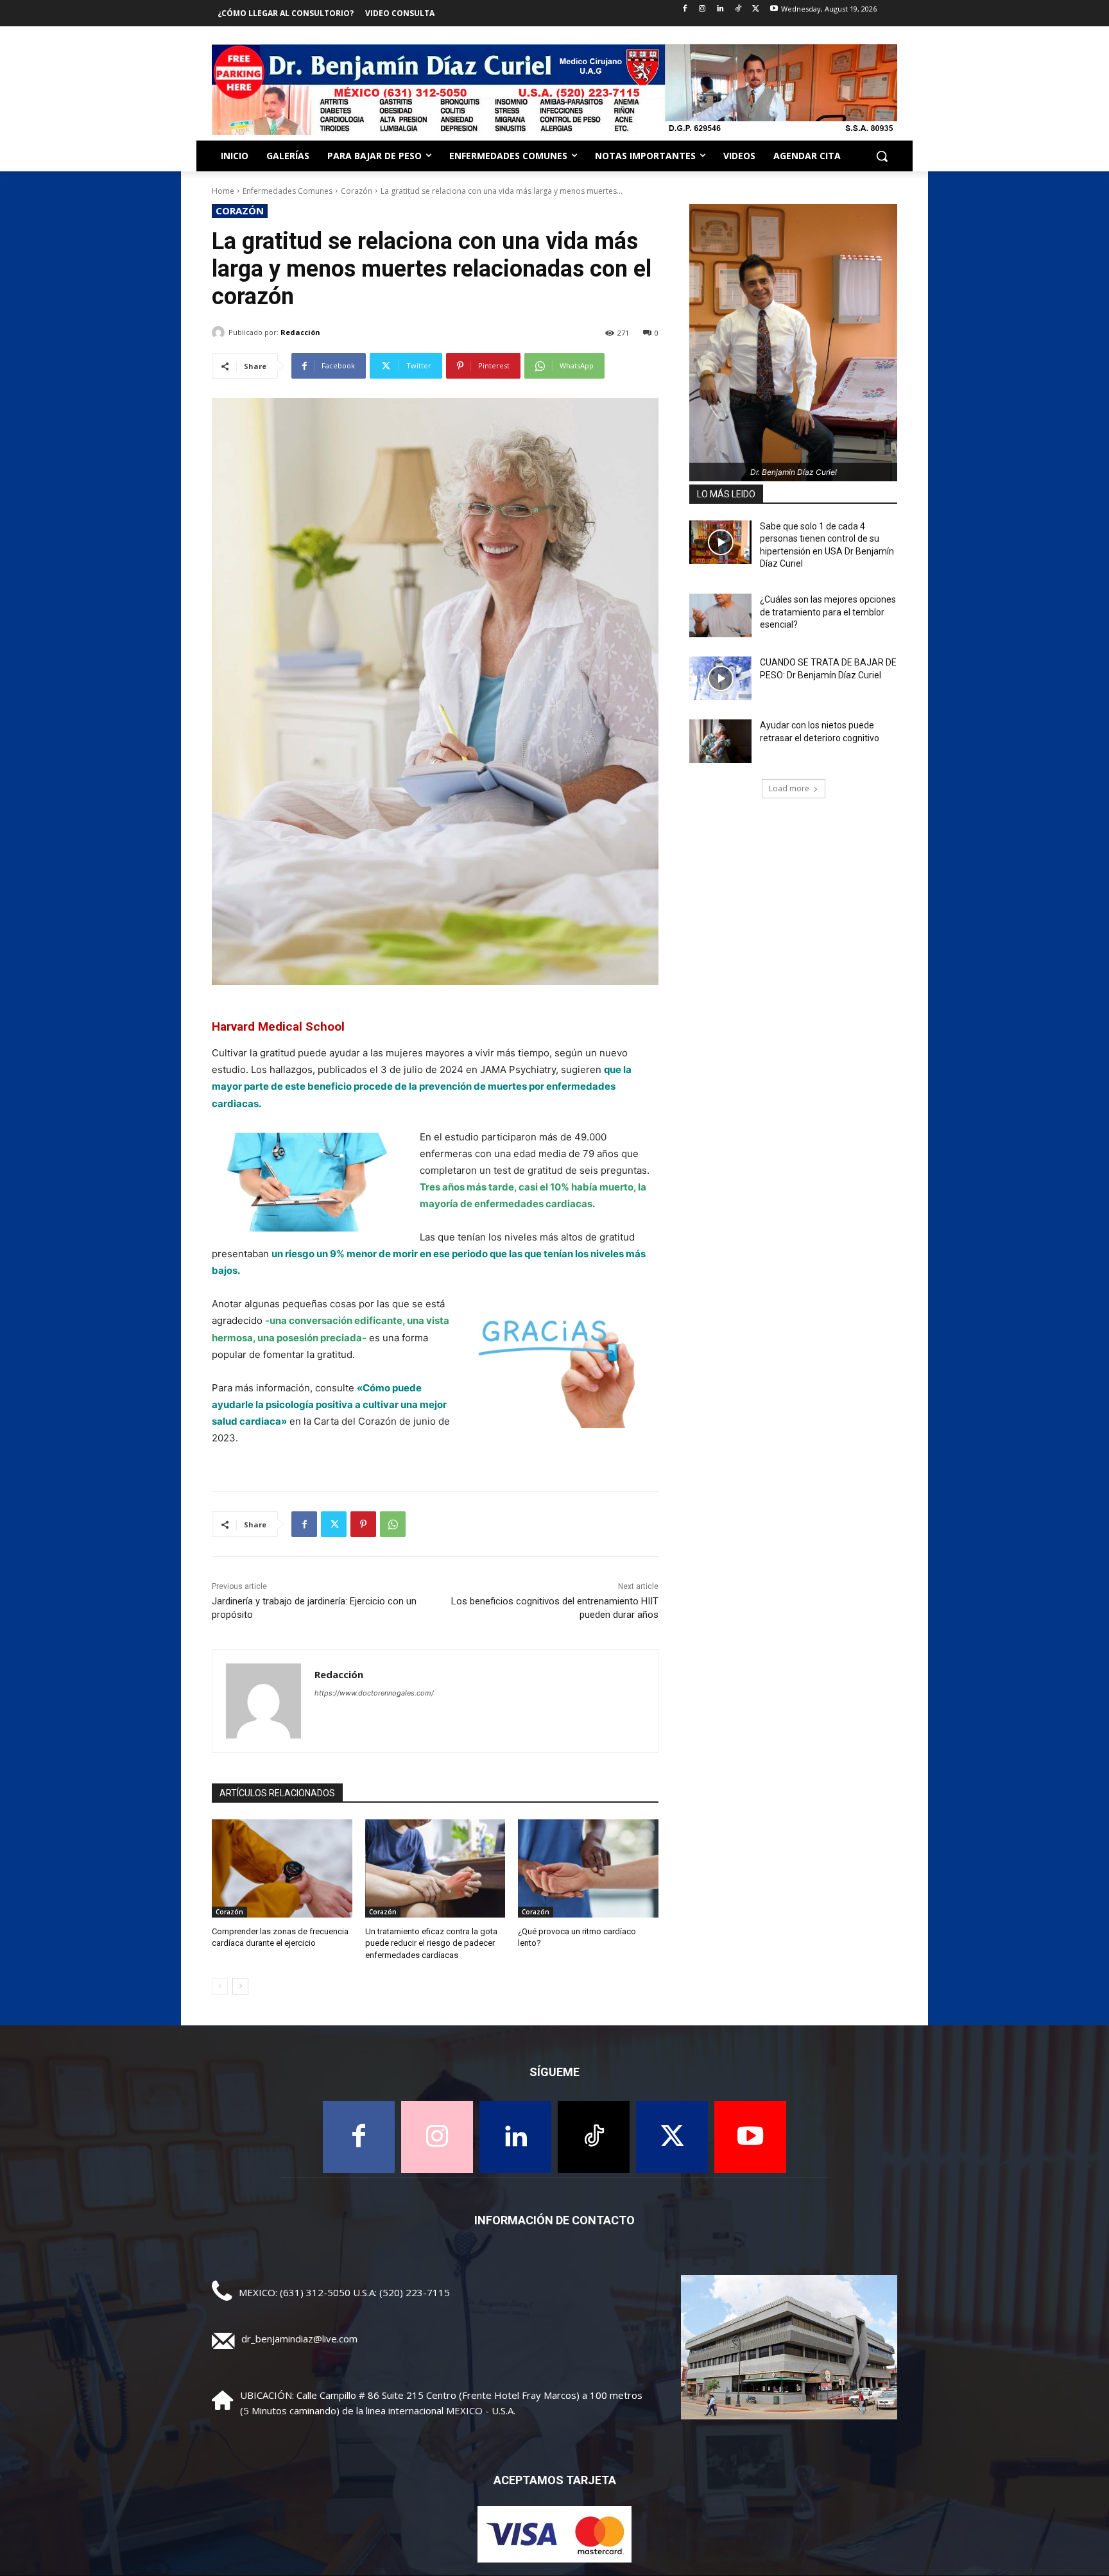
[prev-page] (220, 1986)
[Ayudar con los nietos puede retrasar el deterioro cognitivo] (720, 741)
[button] (882, 156)
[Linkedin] (720, 9)
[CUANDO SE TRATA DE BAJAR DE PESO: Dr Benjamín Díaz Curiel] (720, 678)
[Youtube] (774, 9)
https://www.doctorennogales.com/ (374, 1693)
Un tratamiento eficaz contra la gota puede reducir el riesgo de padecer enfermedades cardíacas (431, 1943)
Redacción (300, 332)
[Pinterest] (363, 1524)
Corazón (357, 191)
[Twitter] (756, 9)
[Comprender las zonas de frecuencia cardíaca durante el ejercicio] (282, 1868)
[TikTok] (738, 9)
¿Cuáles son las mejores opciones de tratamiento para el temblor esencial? (828, 612)
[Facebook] (684, 9)
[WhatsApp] (393, 1524)
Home (223, 191)
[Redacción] (220, 332)
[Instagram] (702, 9)
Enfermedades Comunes (288, 191)
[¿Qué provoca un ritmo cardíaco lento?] (588, 1868)
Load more (789, 788)
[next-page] (240, 1986)
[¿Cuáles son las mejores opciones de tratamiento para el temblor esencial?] (720, 615)
